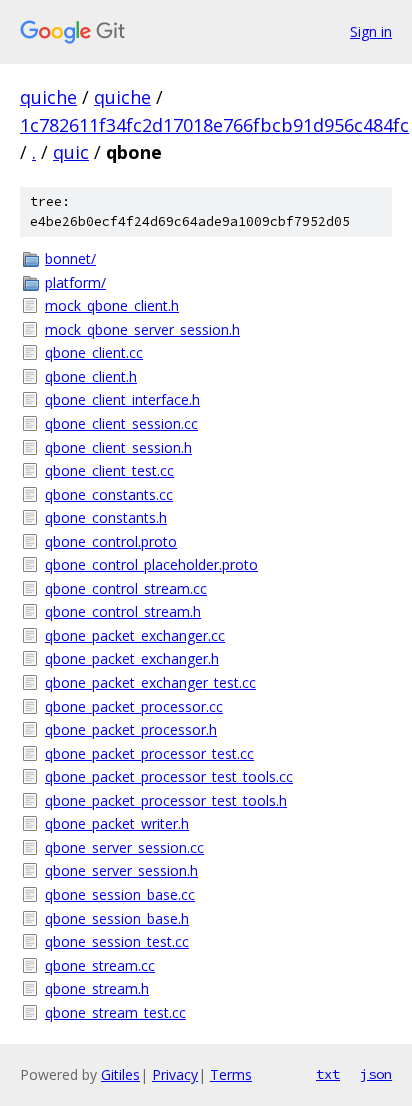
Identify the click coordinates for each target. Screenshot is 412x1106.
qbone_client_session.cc (121, 423)
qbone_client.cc (94, 352)
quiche (48, 97)
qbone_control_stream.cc (126, 588)
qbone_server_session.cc (124, 847)
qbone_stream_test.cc (115, 1012)
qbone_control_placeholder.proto (151, 564)
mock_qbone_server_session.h (142, 329)
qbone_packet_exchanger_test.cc (150, 682)
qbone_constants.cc (109, 494)
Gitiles (120, 1074)
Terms (231, 1074)
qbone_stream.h (97, 988)
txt (328, 1074)
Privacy (175, 1074)
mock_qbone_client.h (112, 305)
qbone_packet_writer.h (117, 823)
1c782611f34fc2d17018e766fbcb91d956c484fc (214, 125)
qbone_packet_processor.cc (134, 706)
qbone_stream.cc (100, 965)
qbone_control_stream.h (123, 611)
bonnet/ (70, 258)
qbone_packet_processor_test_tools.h (166, 800)
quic (71, 152)
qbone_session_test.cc (117, 941)
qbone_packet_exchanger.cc (135, 635)
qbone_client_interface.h (122, 399)
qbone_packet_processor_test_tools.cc (169, 776)
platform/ (75, 282)
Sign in (371, 31)
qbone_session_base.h (117, 918)
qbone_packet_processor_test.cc (149, 753)
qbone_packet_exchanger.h (132, 658)
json (376, 1074)
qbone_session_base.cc (120, 894)
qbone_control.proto (111, 541)
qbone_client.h (91, 376)
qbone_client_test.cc (109, 470)
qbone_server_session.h (121, 870)
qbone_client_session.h (118, 447)
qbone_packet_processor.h (131, 729)
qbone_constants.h (106, 517)
